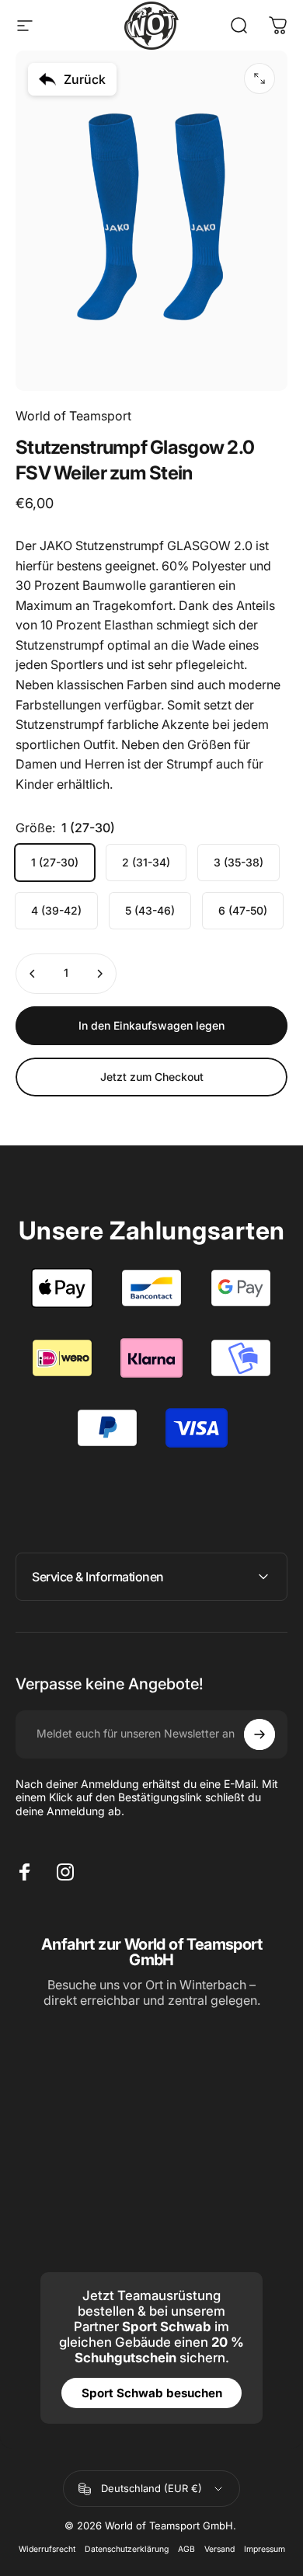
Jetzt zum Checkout (152, 1077)
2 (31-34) (146, 862)
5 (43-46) (150, 910)
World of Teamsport (73, 416)
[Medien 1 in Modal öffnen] (259, 78)
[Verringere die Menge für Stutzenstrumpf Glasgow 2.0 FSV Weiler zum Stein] (33, 974)
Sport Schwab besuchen (152, 2393)
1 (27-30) (55, 862)
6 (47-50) (243, 910)
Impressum (265, 2549)
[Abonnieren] (259, 1734)
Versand (219, 2549)
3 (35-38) (239, 862)
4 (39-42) (56, 910)
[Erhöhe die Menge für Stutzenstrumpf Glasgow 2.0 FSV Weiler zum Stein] (99, 974)
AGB (186, 2549)
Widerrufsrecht (47, 2549)
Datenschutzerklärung (127, 2549)
